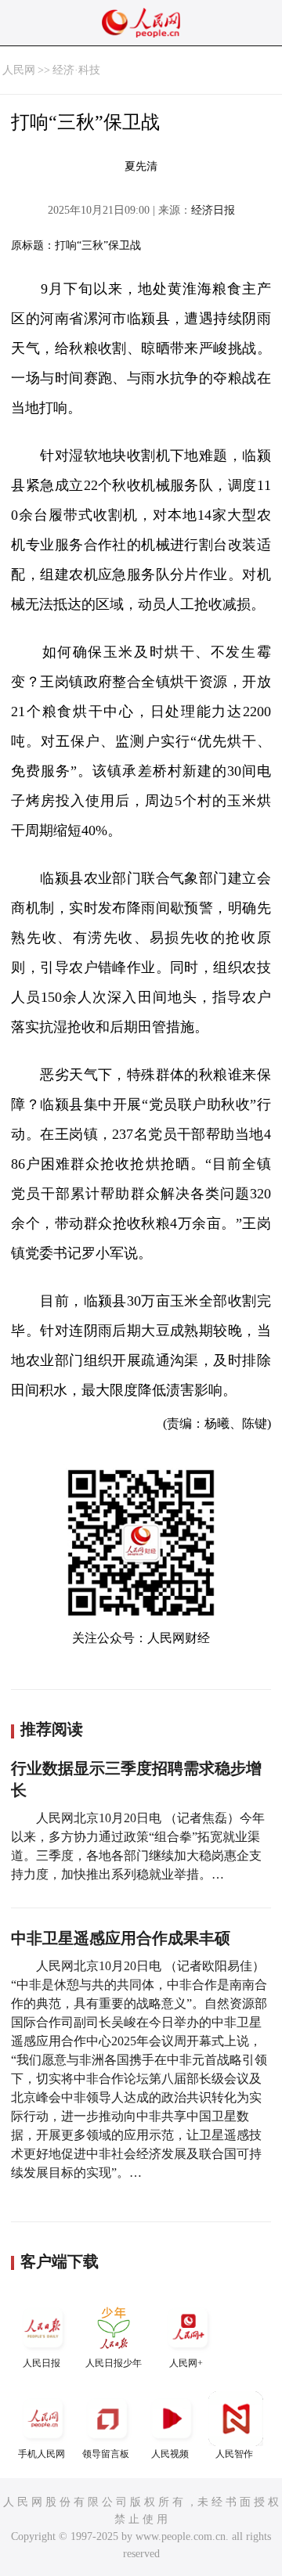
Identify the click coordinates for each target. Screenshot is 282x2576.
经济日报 (213, 210)
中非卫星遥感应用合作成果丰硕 (121, 1938)
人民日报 (42, 2363)
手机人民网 (42, 2454)
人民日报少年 (114, 2363)
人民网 (19, 70)
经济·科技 (76, 70)
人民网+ (186, 2363)
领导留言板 (106, 2454)
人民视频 (170, 2454)
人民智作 (234, 2454)
